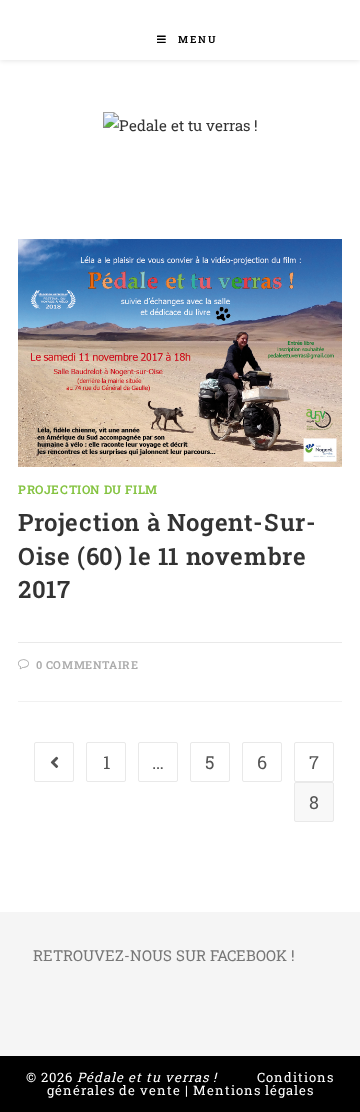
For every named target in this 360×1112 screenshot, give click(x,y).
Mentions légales (253, 1090)
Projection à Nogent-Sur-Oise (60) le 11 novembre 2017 (167, 555)
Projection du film (88, 489)
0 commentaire (87, 664)
